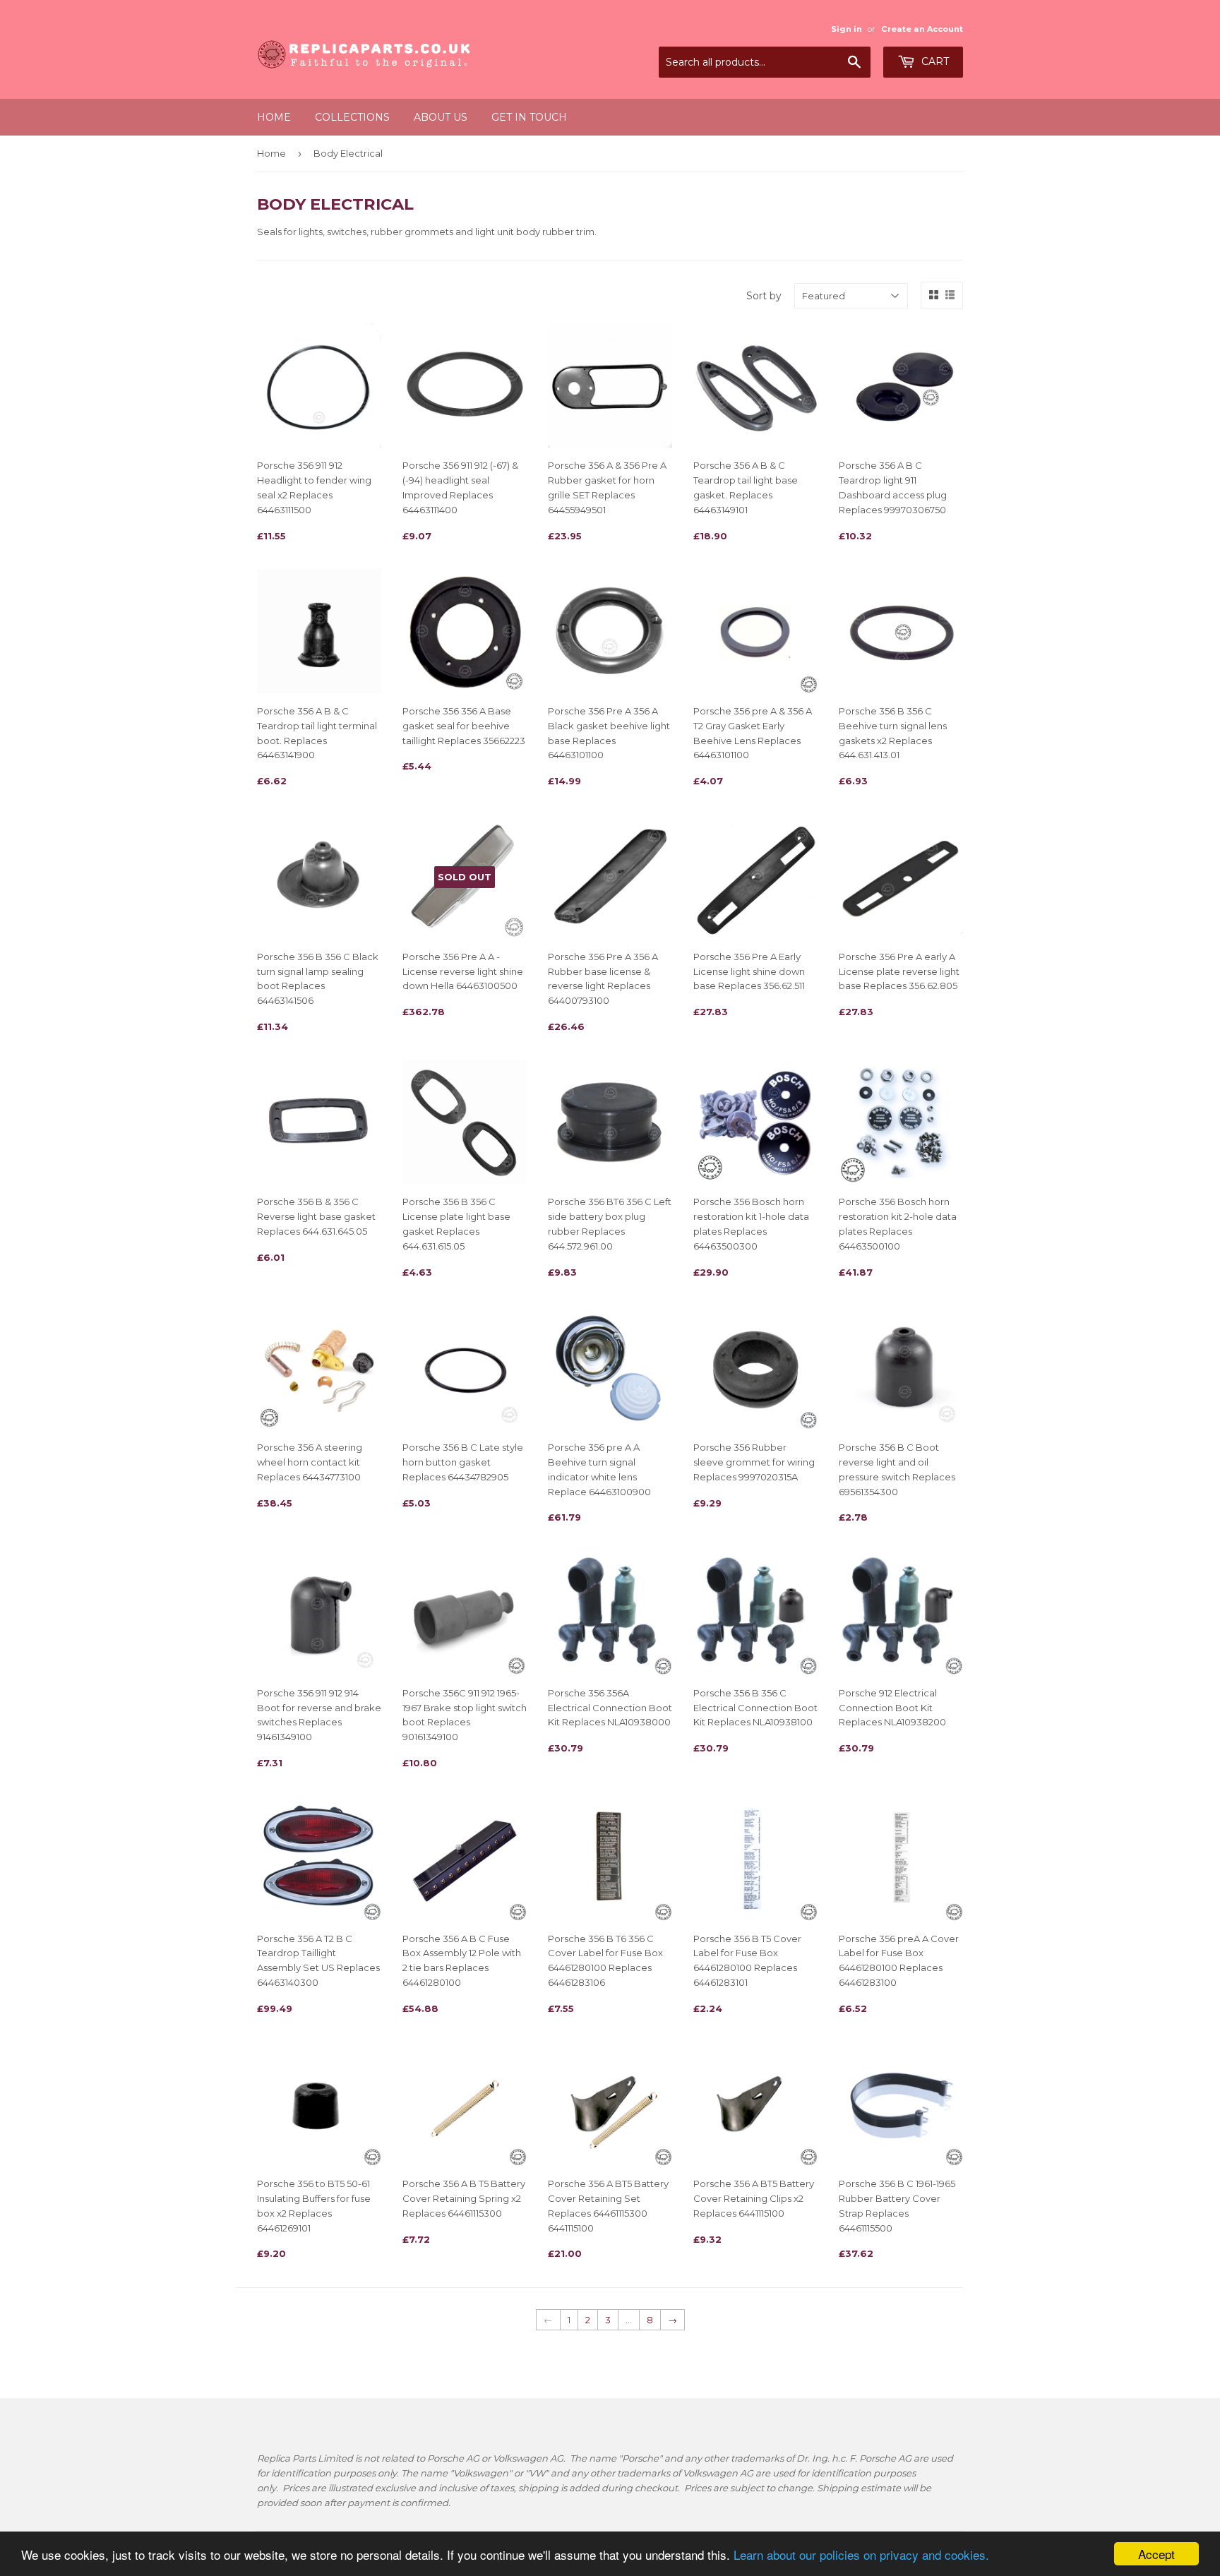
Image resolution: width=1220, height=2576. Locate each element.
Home (274, 117)
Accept (1156, 2554)
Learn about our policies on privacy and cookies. (861, 2554)
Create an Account (922, 29)
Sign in (847, 29)
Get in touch (529, 117)
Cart (934, 61)
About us (441, 117)
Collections (352, 117)
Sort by (764, 296)
